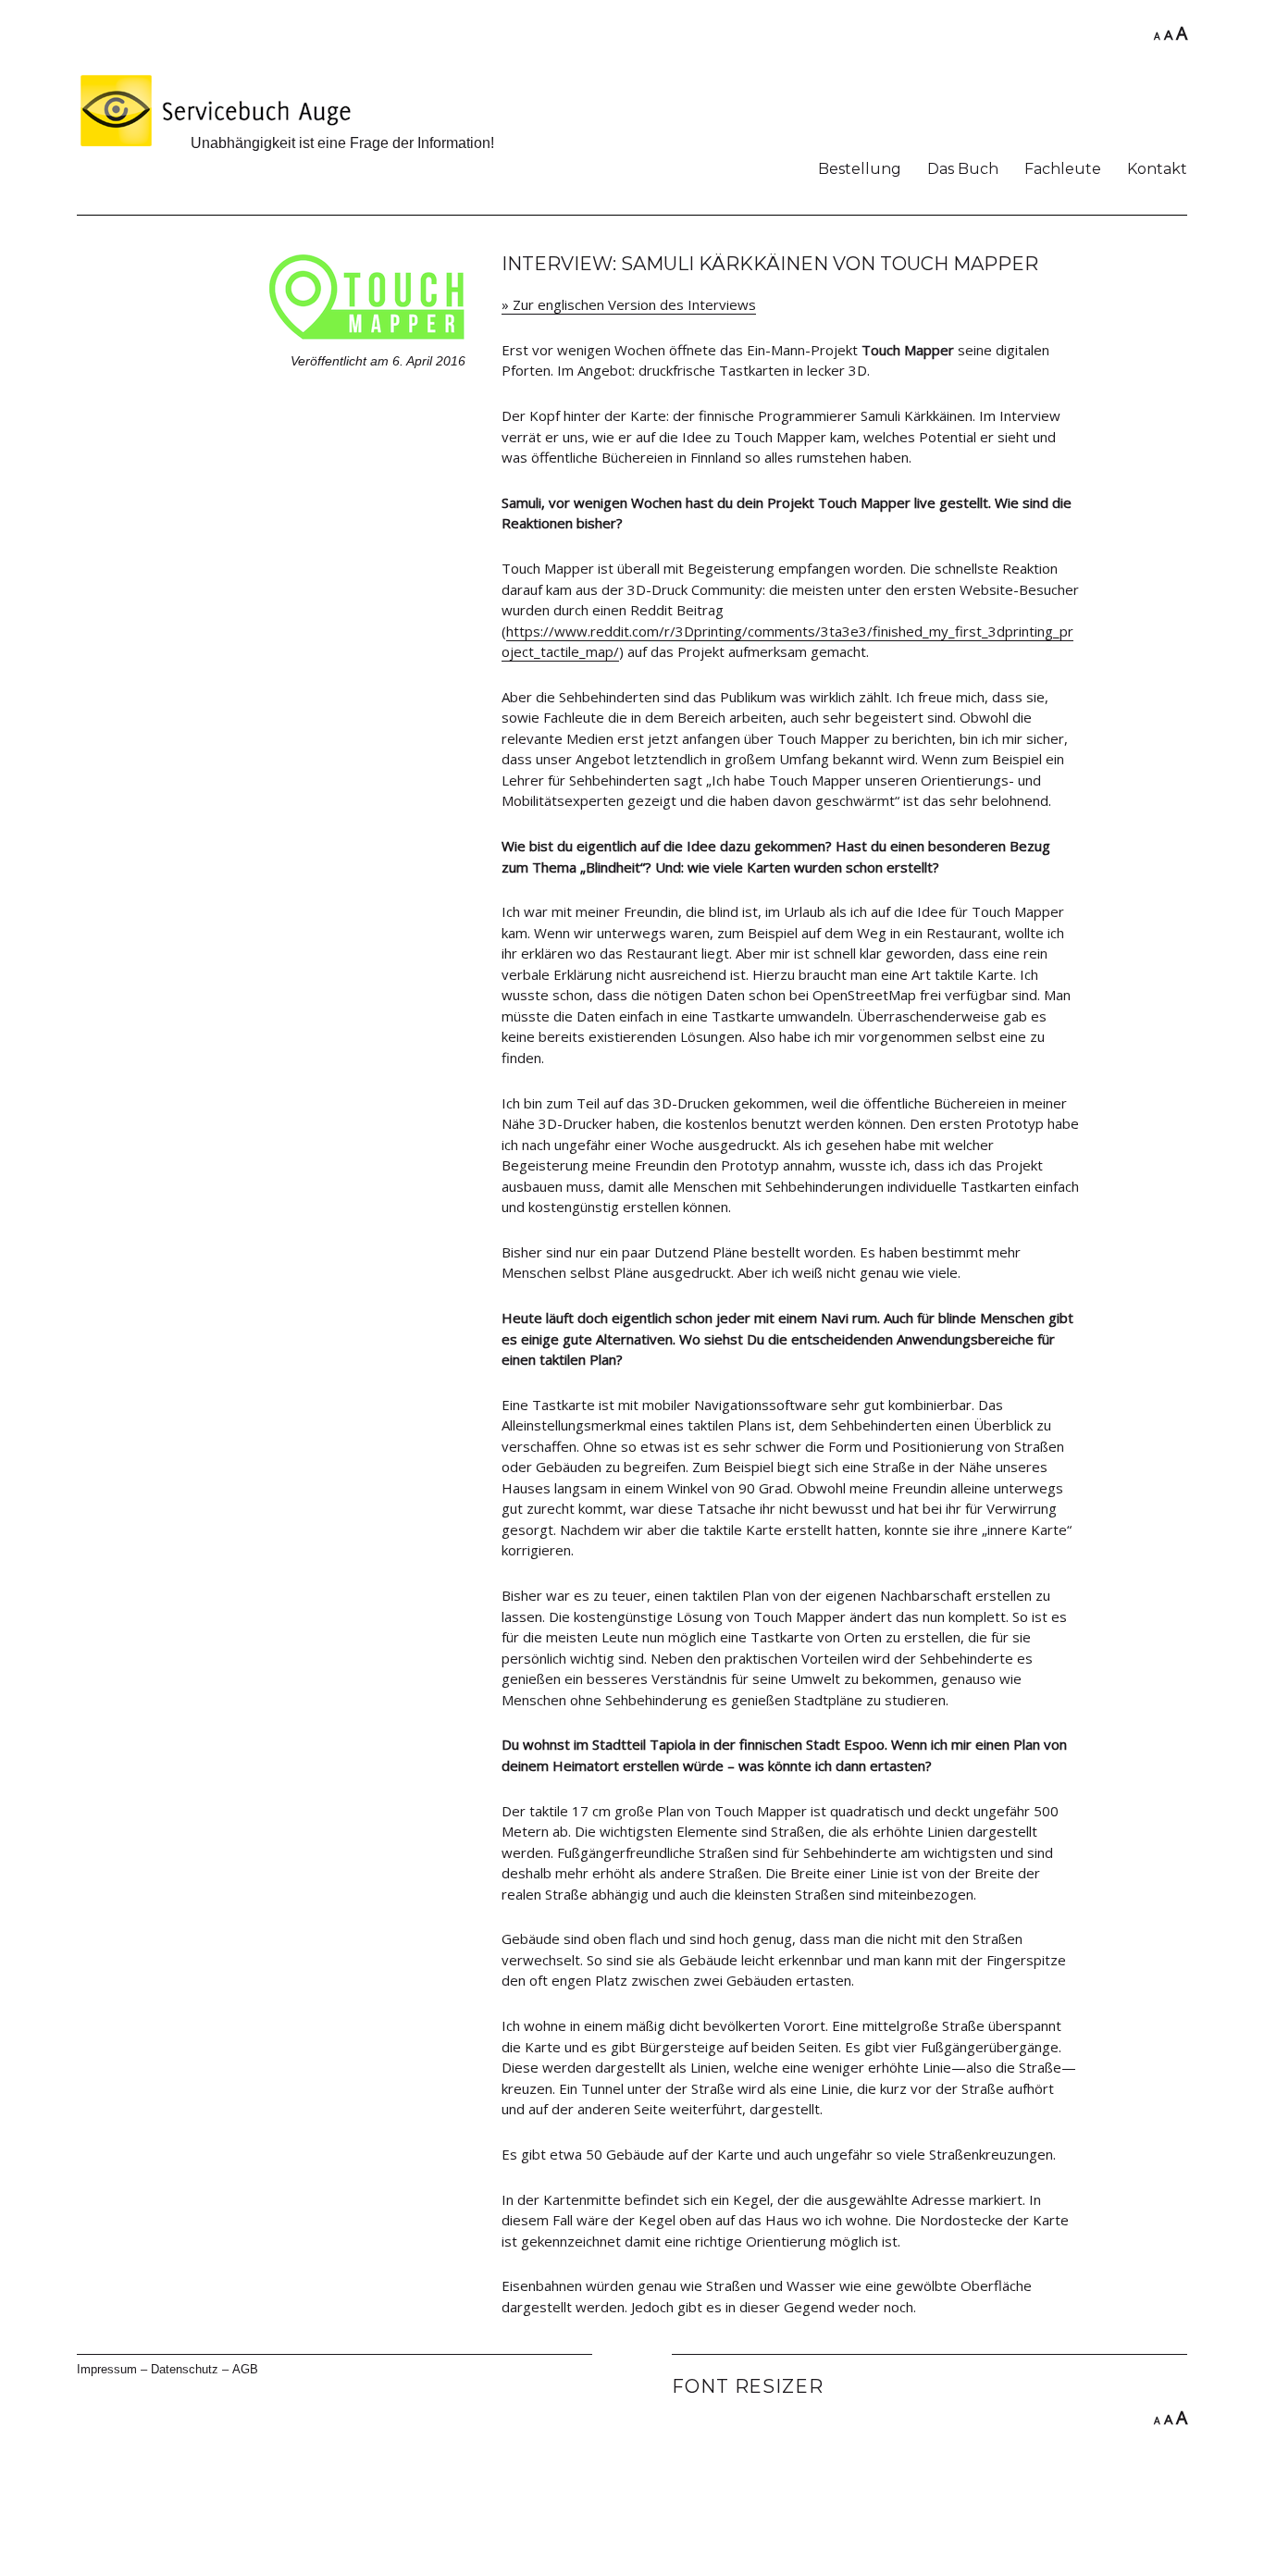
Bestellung (860, 169)
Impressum (107, 2369)
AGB (245, 2369)
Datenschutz (185, 2369)
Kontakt (1157, 169)
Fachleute (1063, 169)
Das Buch (963, 169)
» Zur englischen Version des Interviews (629, 304)
